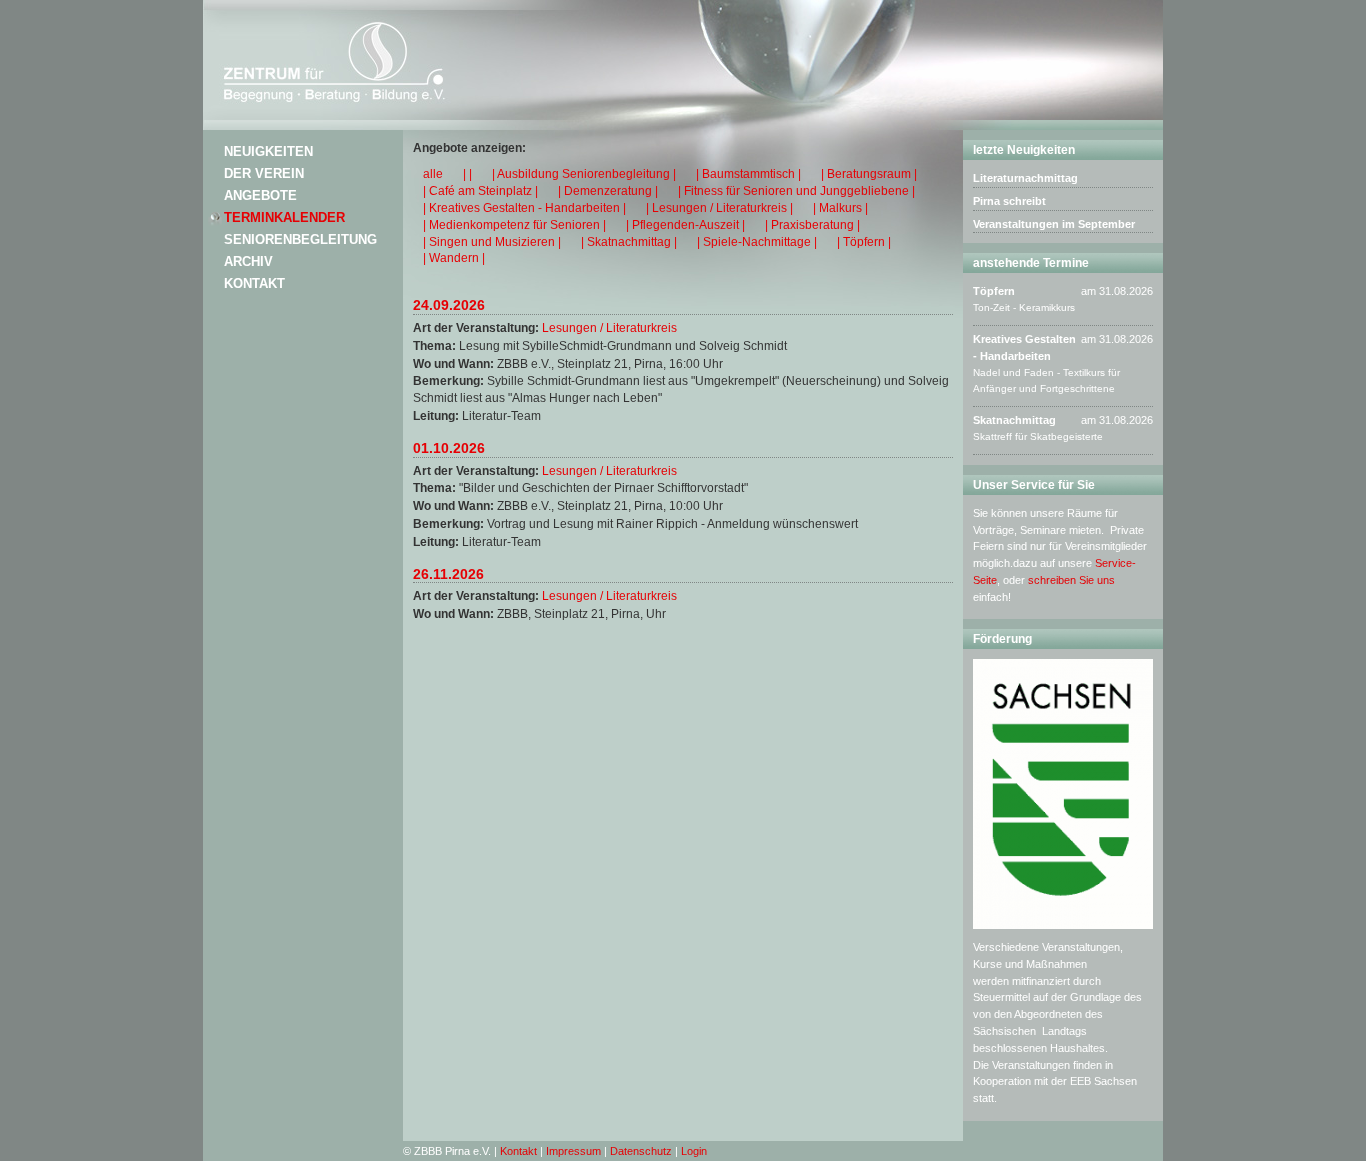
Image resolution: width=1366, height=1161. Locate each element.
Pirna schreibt (1009, 201)
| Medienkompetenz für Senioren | (514, 225)
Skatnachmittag (1014, 420)
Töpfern (994, 291)
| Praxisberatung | (812, 225)
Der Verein (264, 173)
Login (694, 1151)
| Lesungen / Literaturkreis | (719, 208)
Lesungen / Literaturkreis (609, 328)
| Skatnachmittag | (629, 242)
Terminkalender (284, 217)
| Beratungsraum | (869, 174)
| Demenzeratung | (608, 191)
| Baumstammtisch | (748, 174)
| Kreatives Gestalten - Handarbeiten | (524, 208)
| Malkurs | (840, 208)
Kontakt (254, 283)
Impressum (573, 1151)
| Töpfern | (864, 242)
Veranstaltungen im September (1054, 224)
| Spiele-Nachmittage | (757, 242)
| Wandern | (454, 258)
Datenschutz (641, 1151)
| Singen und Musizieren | (492, 242)
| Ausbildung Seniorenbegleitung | (584, 174)
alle (433, 174)
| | (467, 174)
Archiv (248, 261)
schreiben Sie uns (1071, 580)
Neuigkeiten (268, 151)
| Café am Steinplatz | (480, 191)
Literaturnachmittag (1025, 178)
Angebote (260, 195)
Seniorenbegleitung (300, 239)
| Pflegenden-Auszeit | (685, 225)
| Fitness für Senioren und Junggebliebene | (796, 191)
